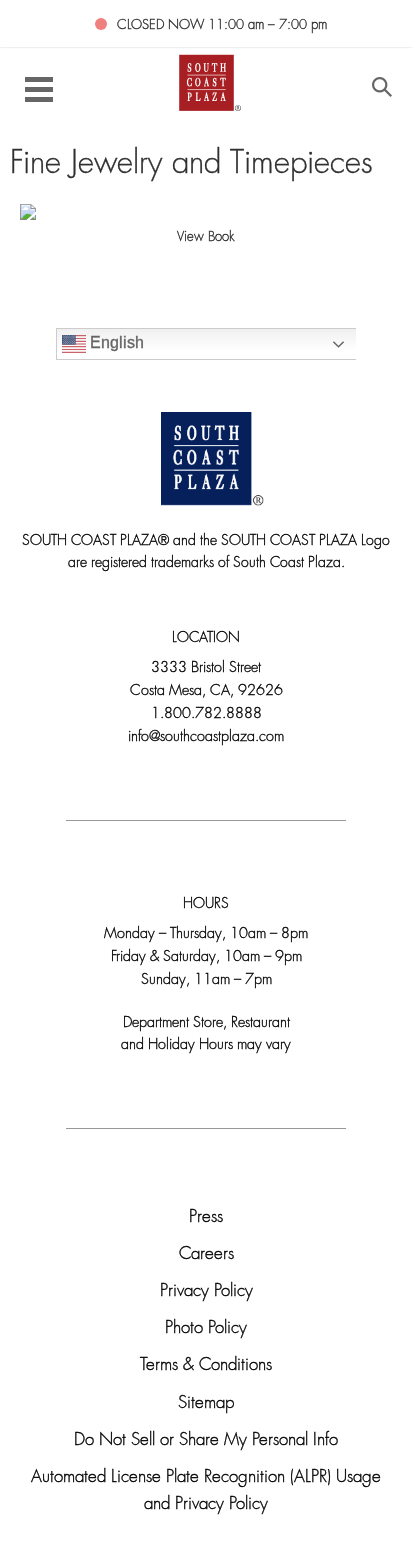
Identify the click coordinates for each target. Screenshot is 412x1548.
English (115, 342)
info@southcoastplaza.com (206, 737)
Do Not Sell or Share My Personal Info (206, 1440)
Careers (206, 1254)
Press (206, 1217)
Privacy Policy (206, 1291)
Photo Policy (206, 1328)
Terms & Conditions (206, 1365)
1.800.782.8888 (206, 714)
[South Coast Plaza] (206, 81)
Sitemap (206, 1403)
